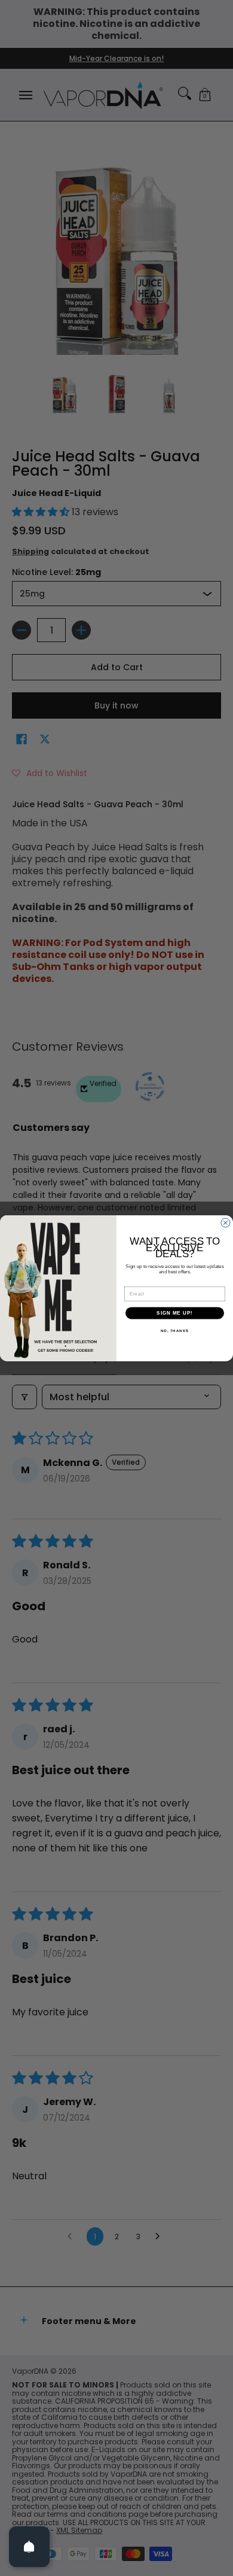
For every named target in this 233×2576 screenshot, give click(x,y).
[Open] (29, 2547)
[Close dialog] (226, 1223)
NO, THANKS (175, 1331)
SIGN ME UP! (175, 1313)
